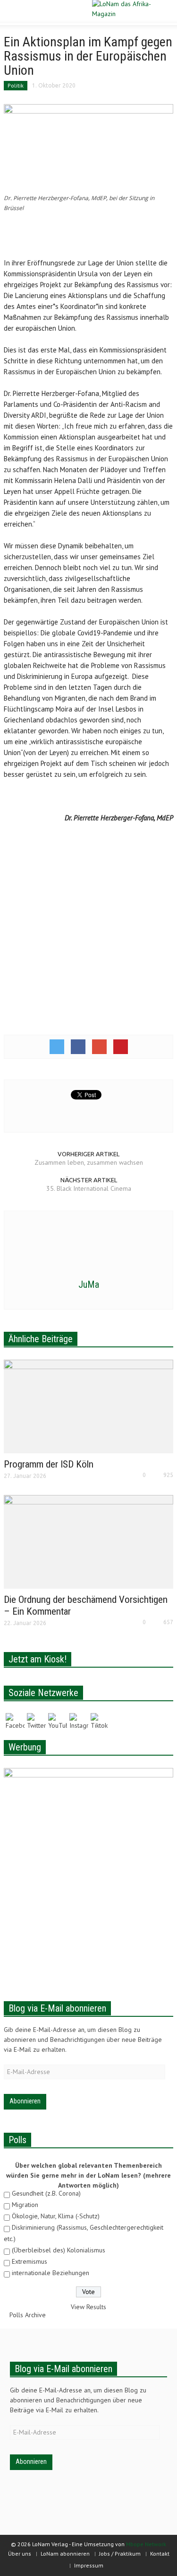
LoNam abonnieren (65, 2554)
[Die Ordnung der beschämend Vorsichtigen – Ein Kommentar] (88, 1541)
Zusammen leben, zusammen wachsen (89, 1162)
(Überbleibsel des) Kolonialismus (59, 2250)
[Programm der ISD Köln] (88, 1406)
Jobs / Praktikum (120, 2554)
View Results (88, 2307)
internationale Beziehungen (51, 2273)
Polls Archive (28, 2315)
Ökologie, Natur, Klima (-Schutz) (56, 2216)
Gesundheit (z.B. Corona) (46, 2193)
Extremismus (29, 2261)
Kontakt (160, 2554)
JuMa (89, 1284)
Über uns (20, 2554)
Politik (16, 85)
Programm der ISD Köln (49, 1464)
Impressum (89, 2565)
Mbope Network (146, 2544)
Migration (25, 2205)
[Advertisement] (89, 236)
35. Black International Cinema (89, 1188)
